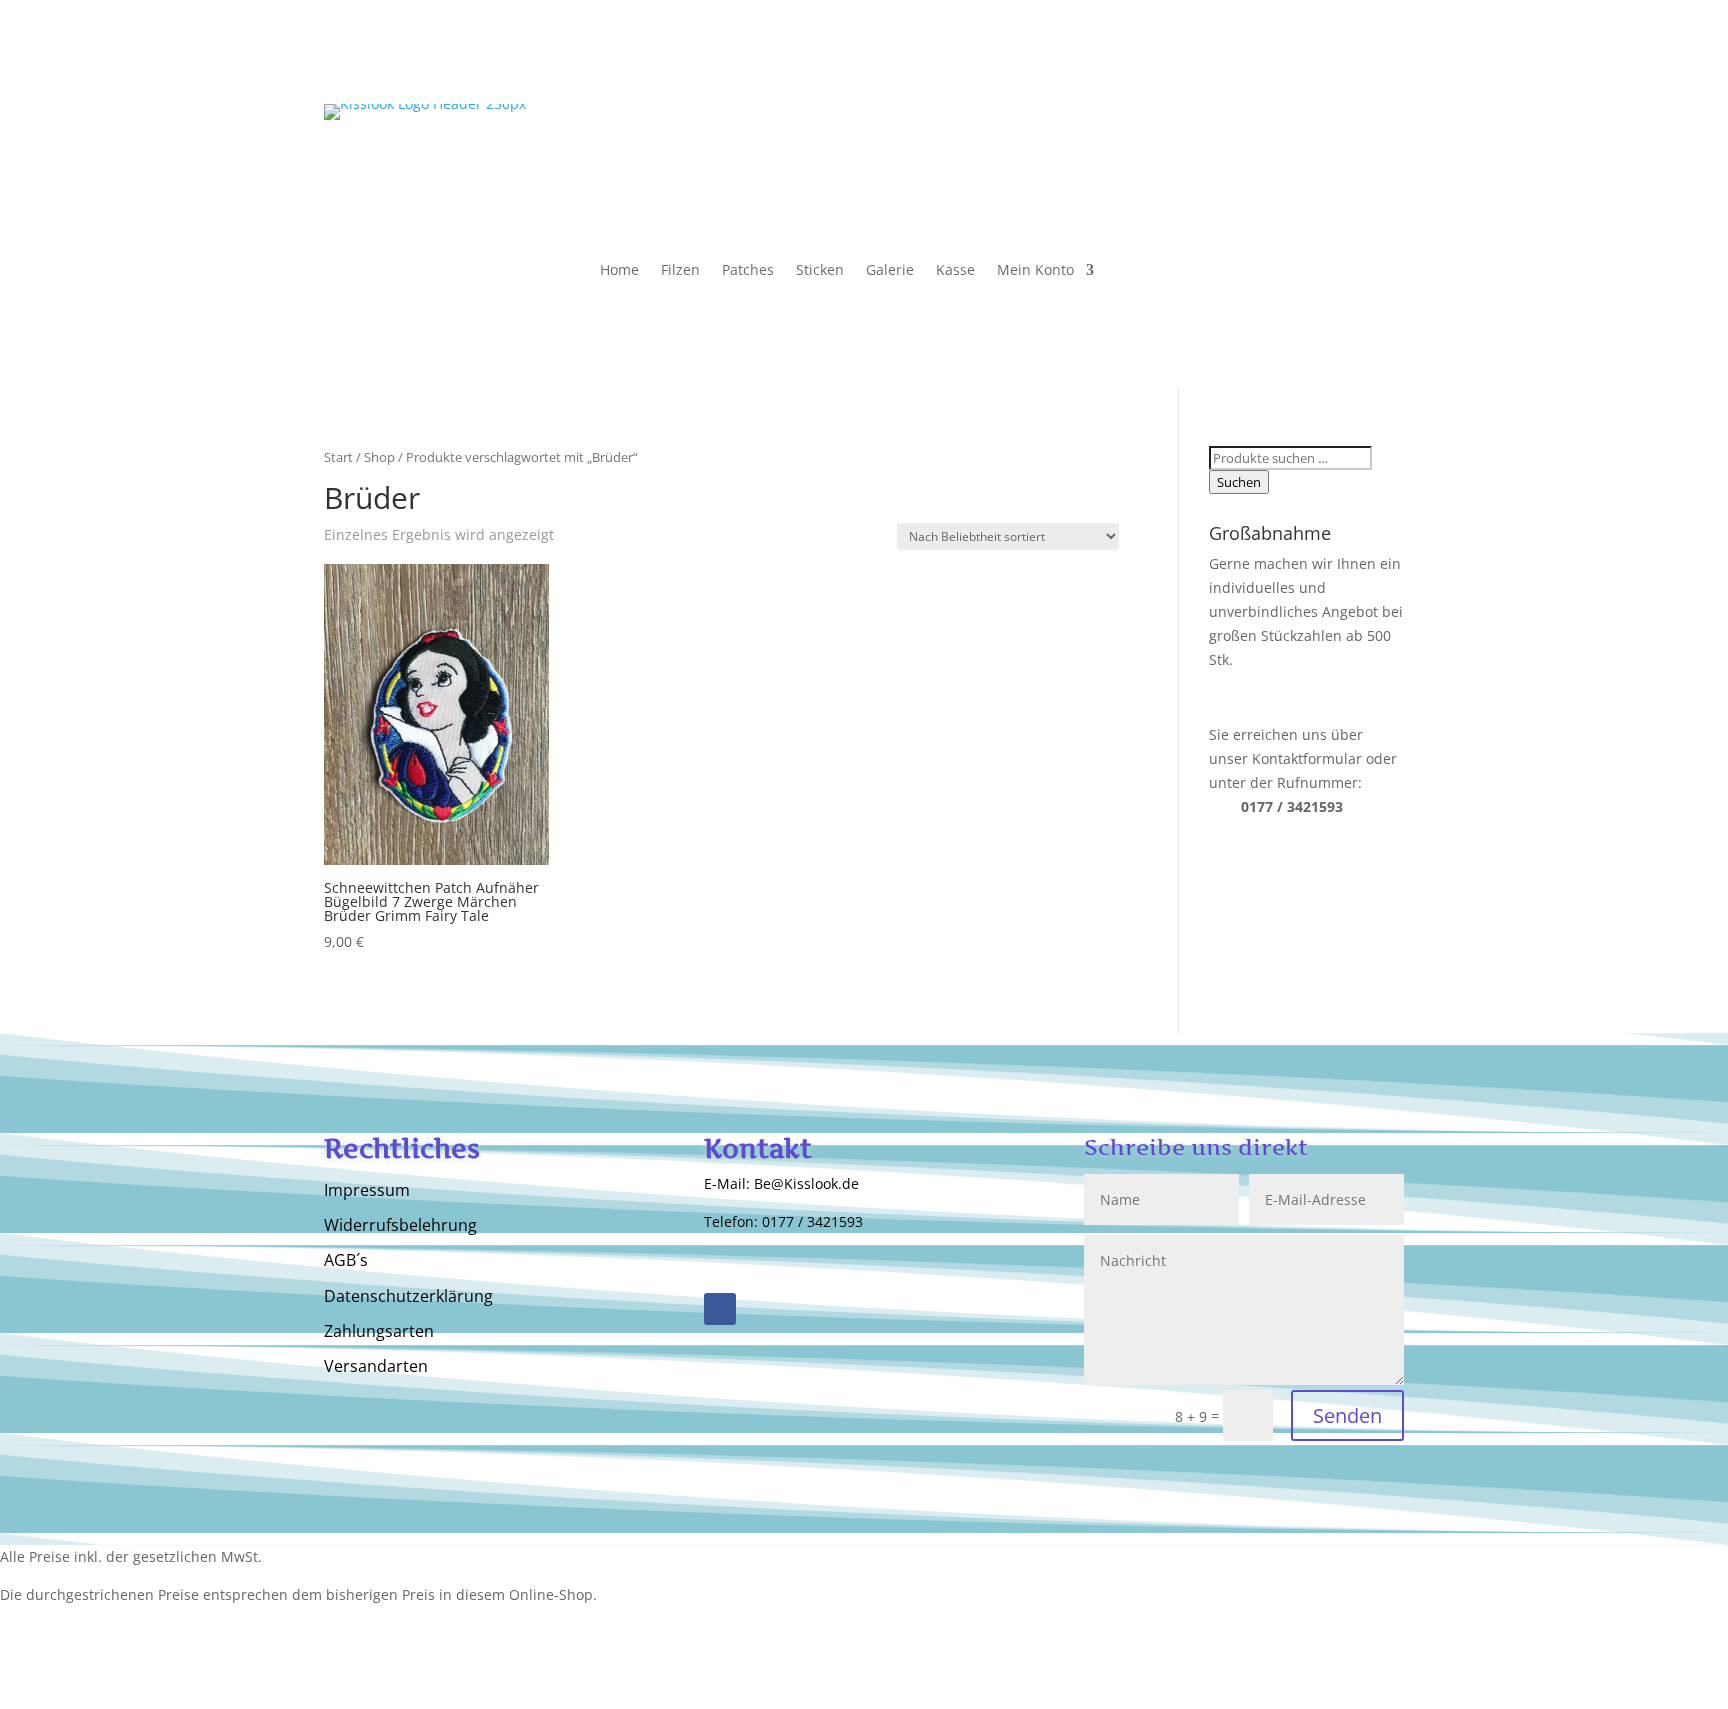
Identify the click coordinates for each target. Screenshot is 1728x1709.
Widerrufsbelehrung (400, 1226)
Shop (379, 457)
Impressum (367, 1191)
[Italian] (1310, 129)
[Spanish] (1330, 129)
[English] (1250, 129)
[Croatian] (1370, 156)
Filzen (680, 271)
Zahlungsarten (379, 1332)
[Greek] (1270, 156)
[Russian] (1290, 129)
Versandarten (376, 1367)
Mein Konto (1035, 271)
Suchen (1239, 482)
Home (619, 271)
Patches (748, 271)
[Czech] (1390, 156)
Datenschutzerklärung (408, 1297)
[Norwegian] (1330, 156)
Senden (1347, 1415)
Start (338, 457)
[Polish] (1390, 129)
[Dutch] (1370, 129)
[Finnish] (1310, 156)
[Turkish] (1250, 156)
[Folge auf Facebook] (720, 1309)
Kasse (955, 271)
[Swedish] (1350, 156)
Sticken (820, 271)
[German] (1270, 129)
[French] (1350, 129)
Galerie (890, 271)
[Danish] (1290, 156)
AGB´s (346, 1261)
